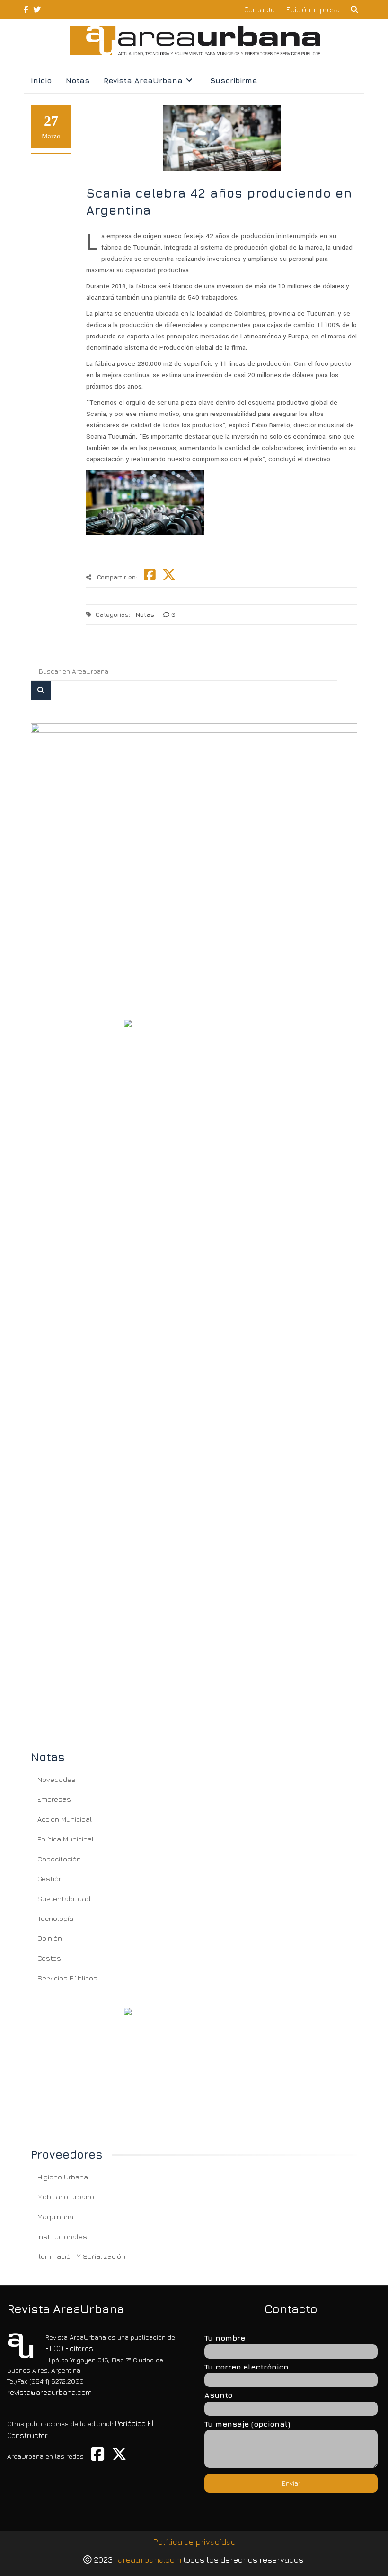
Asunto (218, 2395)
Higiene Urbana (63, 2177)
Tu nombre (225, 2338)
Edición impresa (313, 9)
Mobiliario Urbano (66, 2197)
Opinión (50, 1938)
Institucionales (62, 2236)
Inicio (41, 80)
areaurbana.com (150, 2560)
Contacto (260, 9)
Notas (78, 80)
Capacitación (59, 1859)
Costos (49, 1958)
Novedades (57, 1779)
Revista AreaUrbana (143, 80)
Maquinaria (55, 2217)
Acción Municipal (65, 1819)
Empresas (54, 1799)
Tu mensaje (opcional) (247, 2424)
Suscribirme (234, 80)
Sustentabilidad (64, 1898)
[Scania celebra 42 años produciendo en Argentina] (194, 859)
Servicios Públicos (67, 1978)
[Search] (41, 690)
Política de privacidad (194, 2542)
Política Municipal (66, 1839)
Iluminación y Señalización (81, 2256)
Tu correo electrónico (246, 2367)
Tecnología (55, 1918)
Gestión (50, 1879)
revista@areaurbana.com (49, 2392)
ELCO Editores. (70, 2348)
